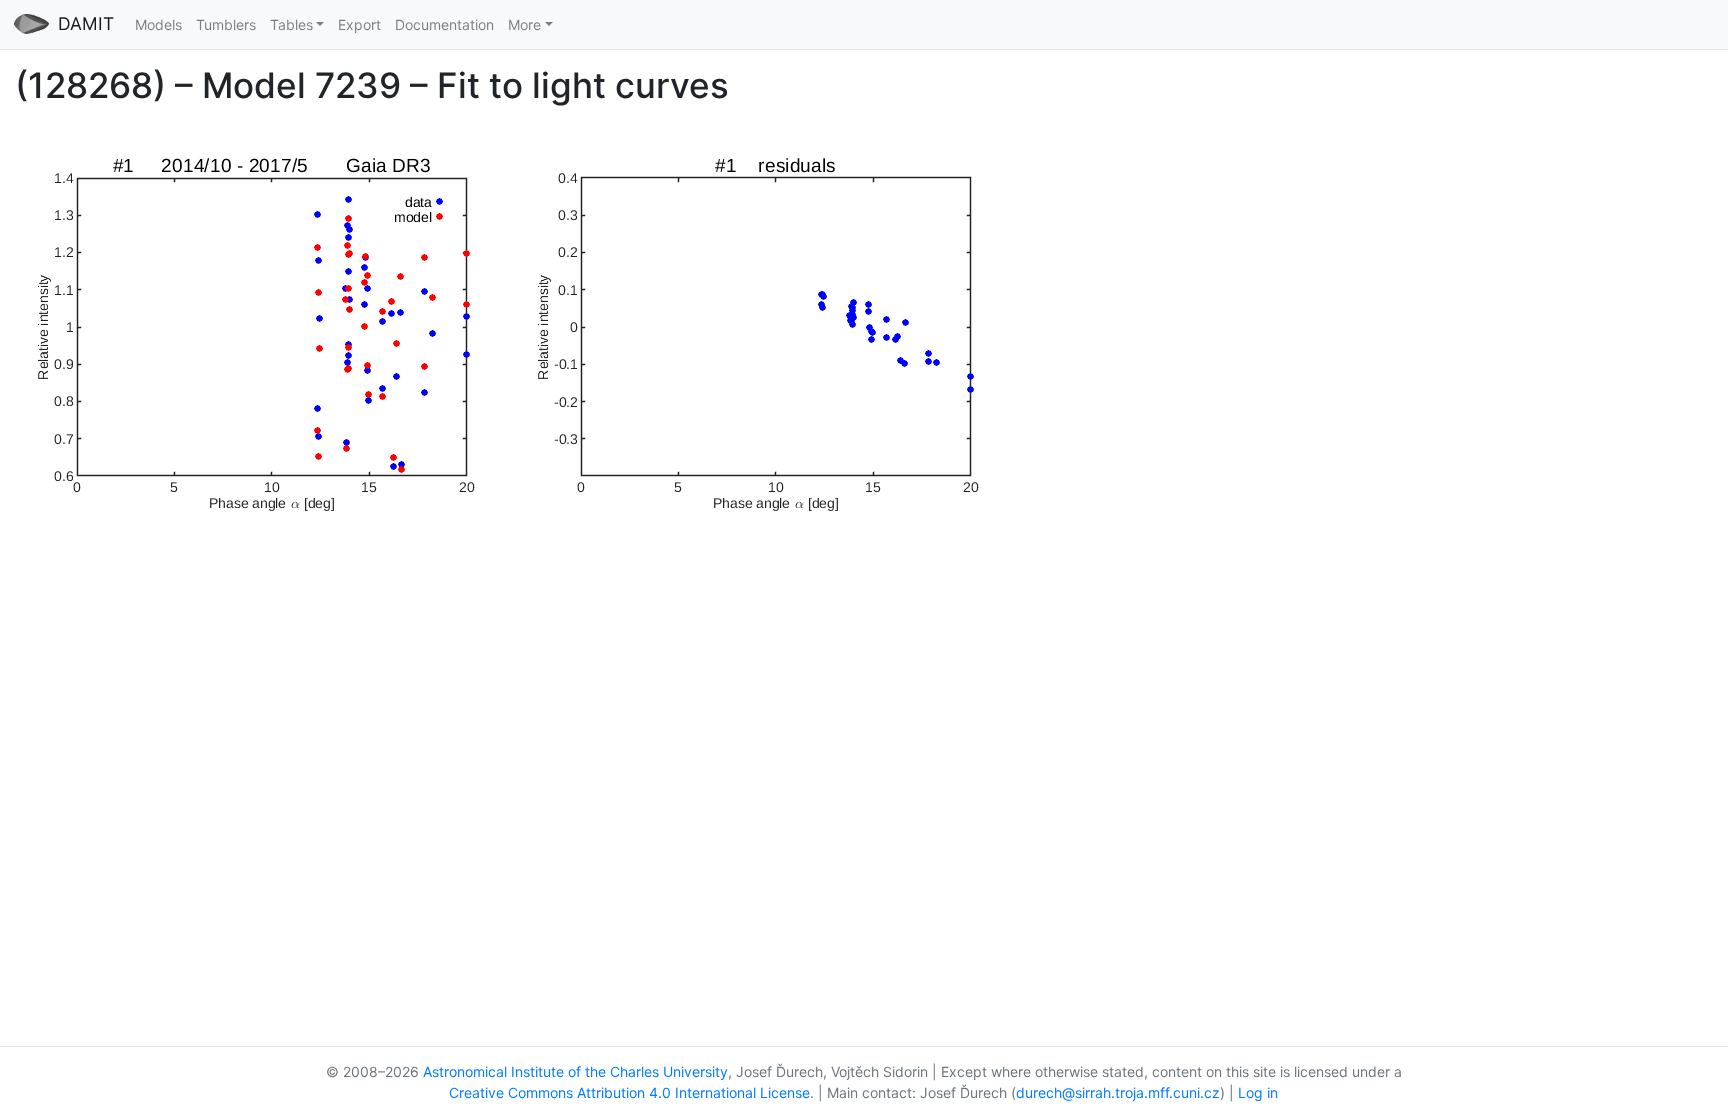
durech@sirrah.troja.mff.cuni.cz (1118, 1092)
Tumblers (226, 24)
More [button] (524, 24)
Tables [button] (291, 24)
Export (359, 24)
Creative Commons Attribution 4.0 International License (629, 1092)
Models (158, 24)
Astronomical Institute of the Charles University (575, 1071)
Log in (1258, 1092)
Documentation (444, 24)
